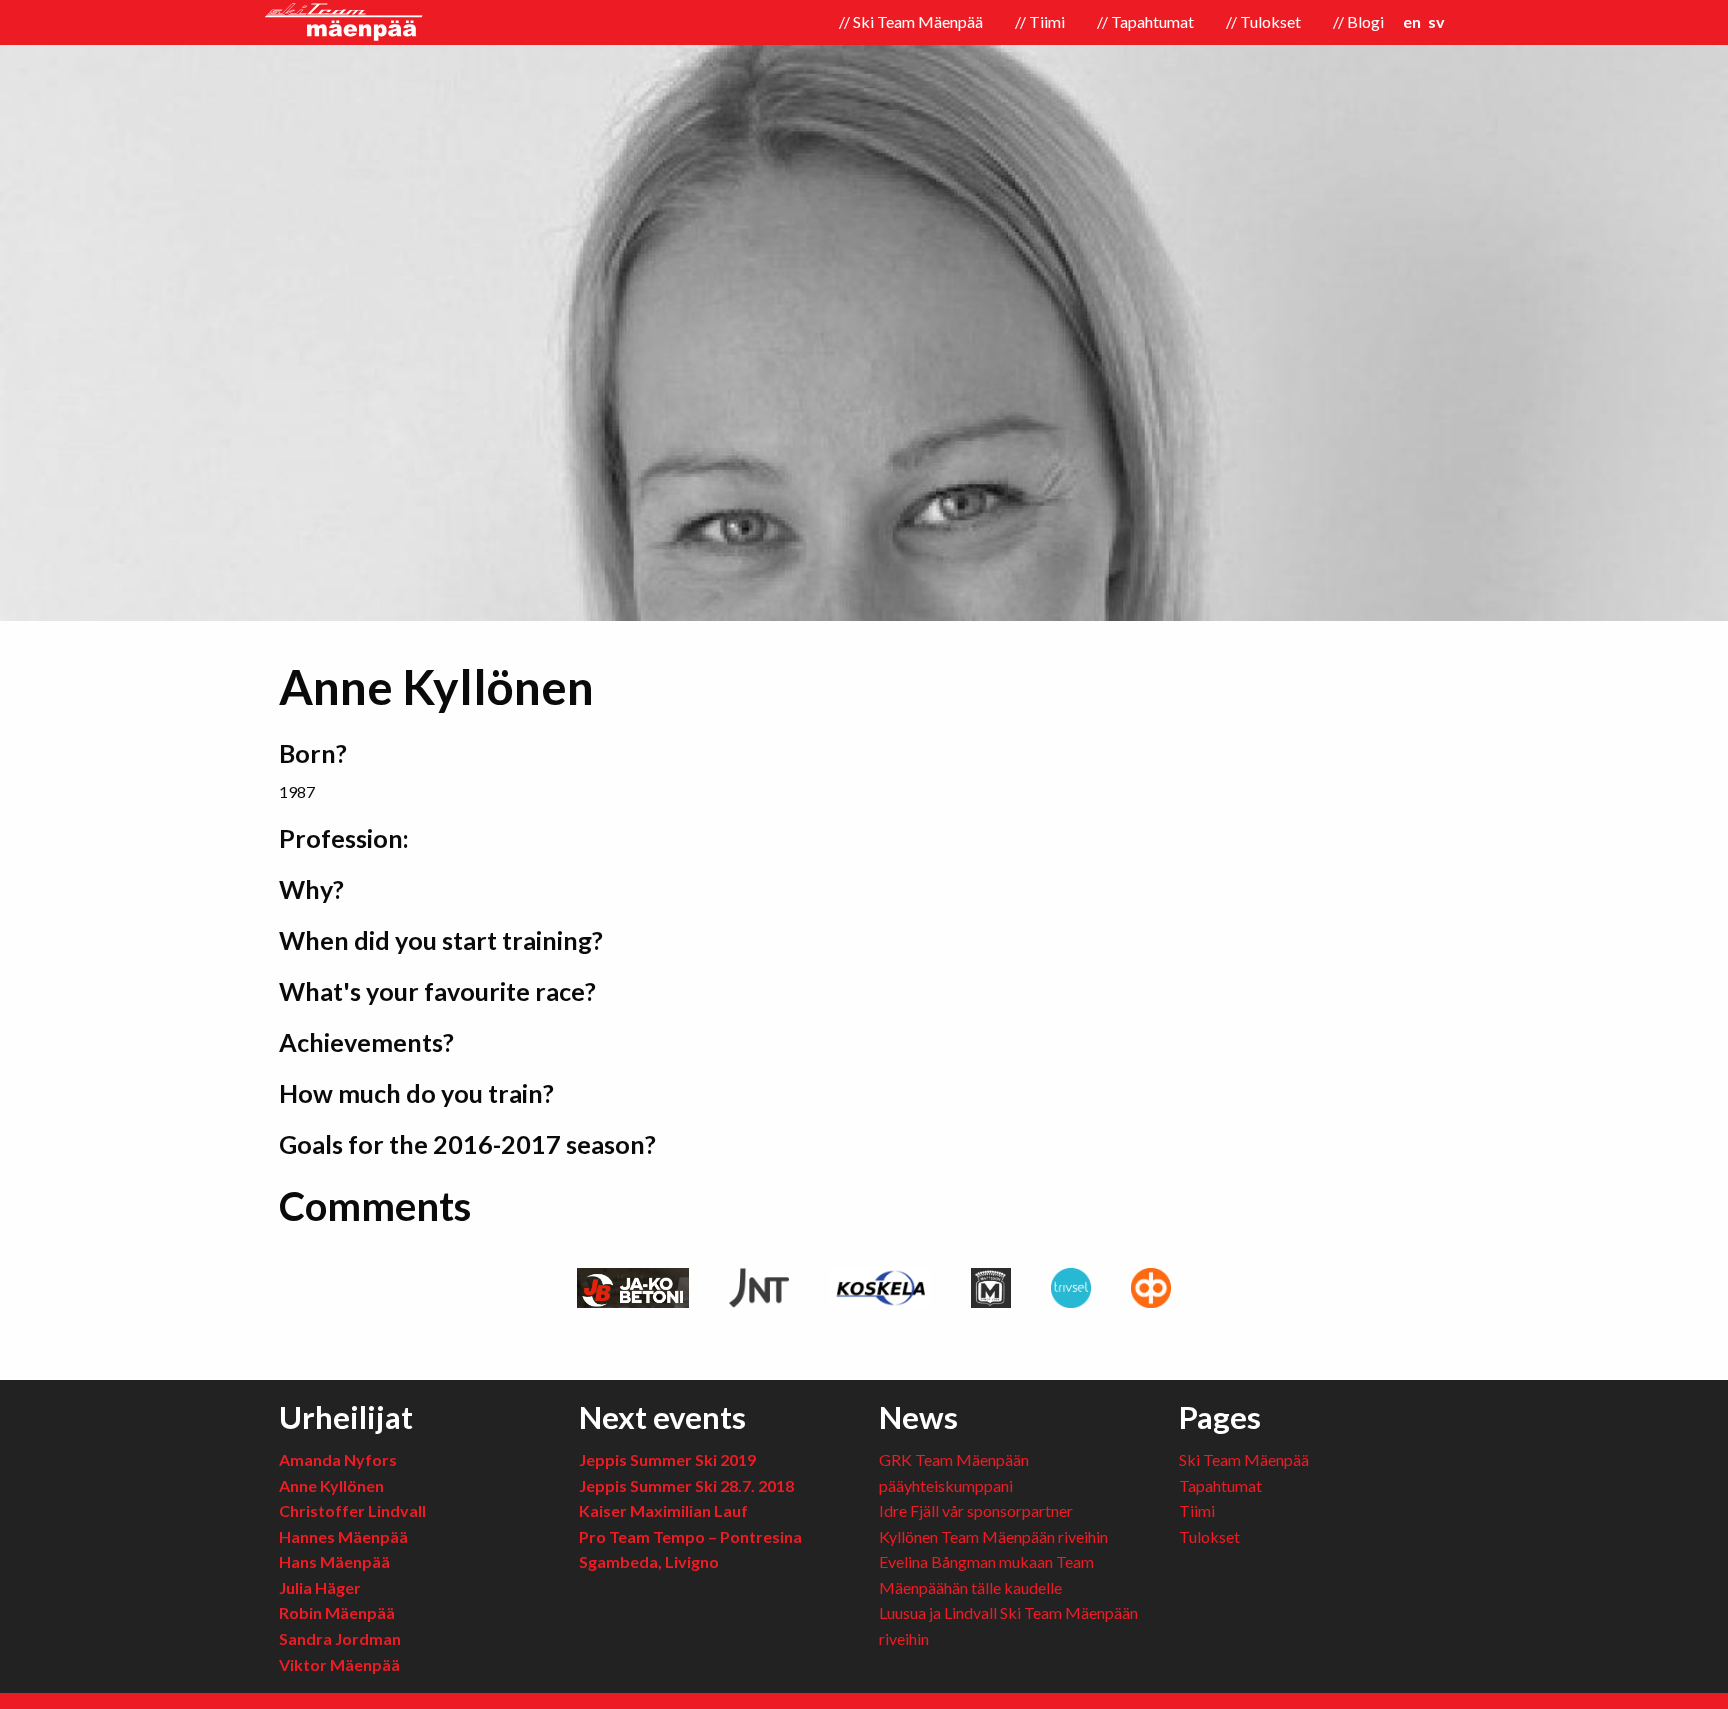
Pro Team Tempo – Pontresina (690, 1536)
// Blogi (1358, 21)
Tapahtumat (1220, 1485)
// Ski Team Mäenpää (911, 21)
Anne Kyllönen (331, 1485)
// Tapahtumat (1145, 21)
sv (1436, 21)
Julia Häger (320, 1587)
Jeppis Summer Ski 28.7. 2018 (686, 1485)
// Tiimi (1040, 21)
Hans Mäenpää (334, 1561)
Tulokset (1209, 1536)
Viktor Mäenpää (339, 1664)
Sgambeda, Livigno (649, 1561)
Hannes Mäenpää (343, 1536)
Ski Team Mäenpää (1244, 1459)
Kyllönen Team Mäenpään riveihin (993, 1536)
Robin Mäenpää (337, 1612)
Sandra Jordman (340, 1638)
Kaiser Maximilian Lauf (663, 1510)
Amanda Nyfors (338, 1459)
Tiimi (1197, 1510)
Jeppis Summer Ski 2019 (667, 1459)
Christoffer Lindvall (352, 1510)
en (1412, 21)
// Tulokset (1263, 21)
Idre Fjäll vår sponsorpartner (976, 1510)
